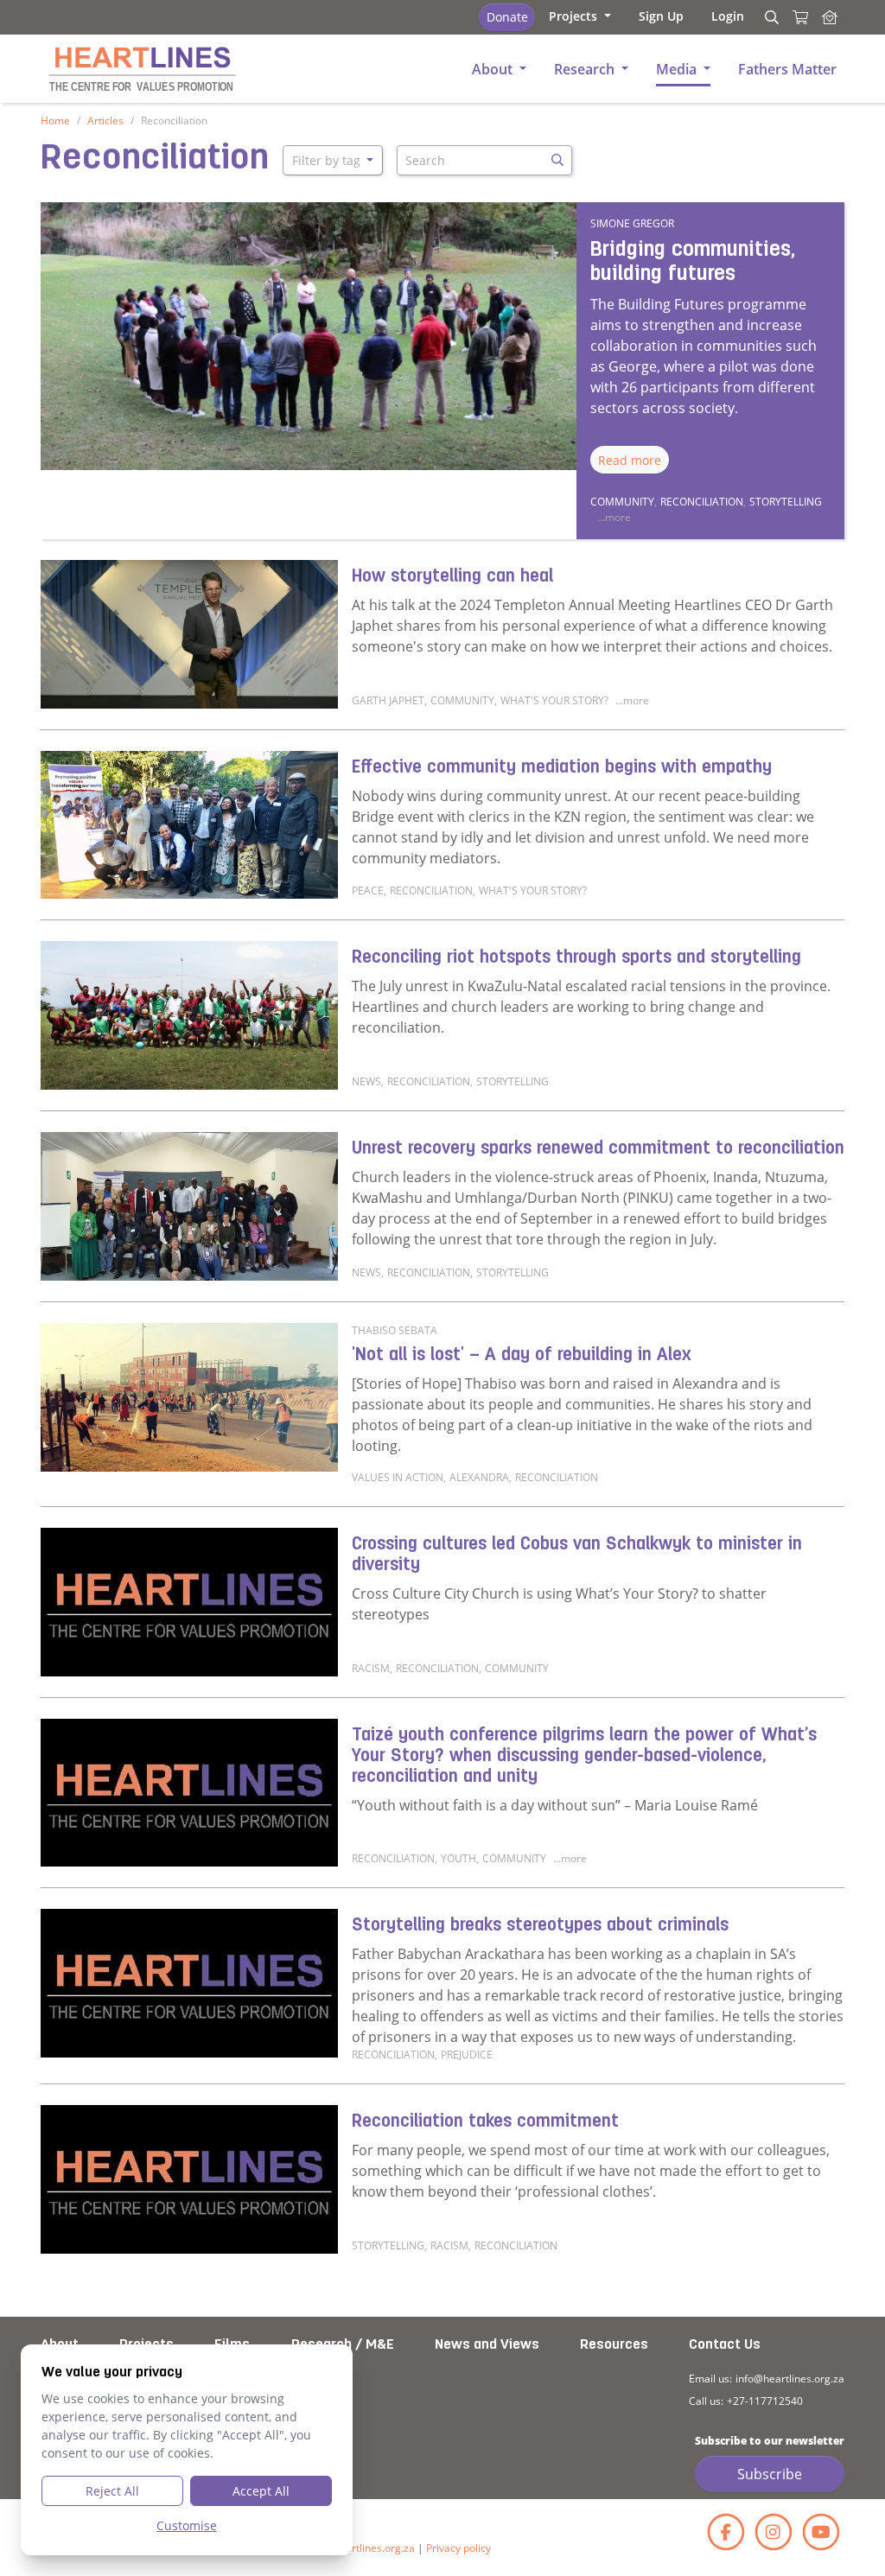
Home (55, 121)
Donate (507, 17)
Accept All (261, 2491)
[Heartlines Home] (830, 17)
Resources (614, 2345)
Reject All (112, 2491)
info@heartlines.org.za (790, 2379)
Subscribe (770, 2474)
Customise (187, 2525)
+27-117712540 (765, 2401)
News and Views (487, 2345)
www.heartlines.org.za (361, 2548)
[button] (580, 16)
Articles (105, 121)
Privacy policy (458, 2548)
